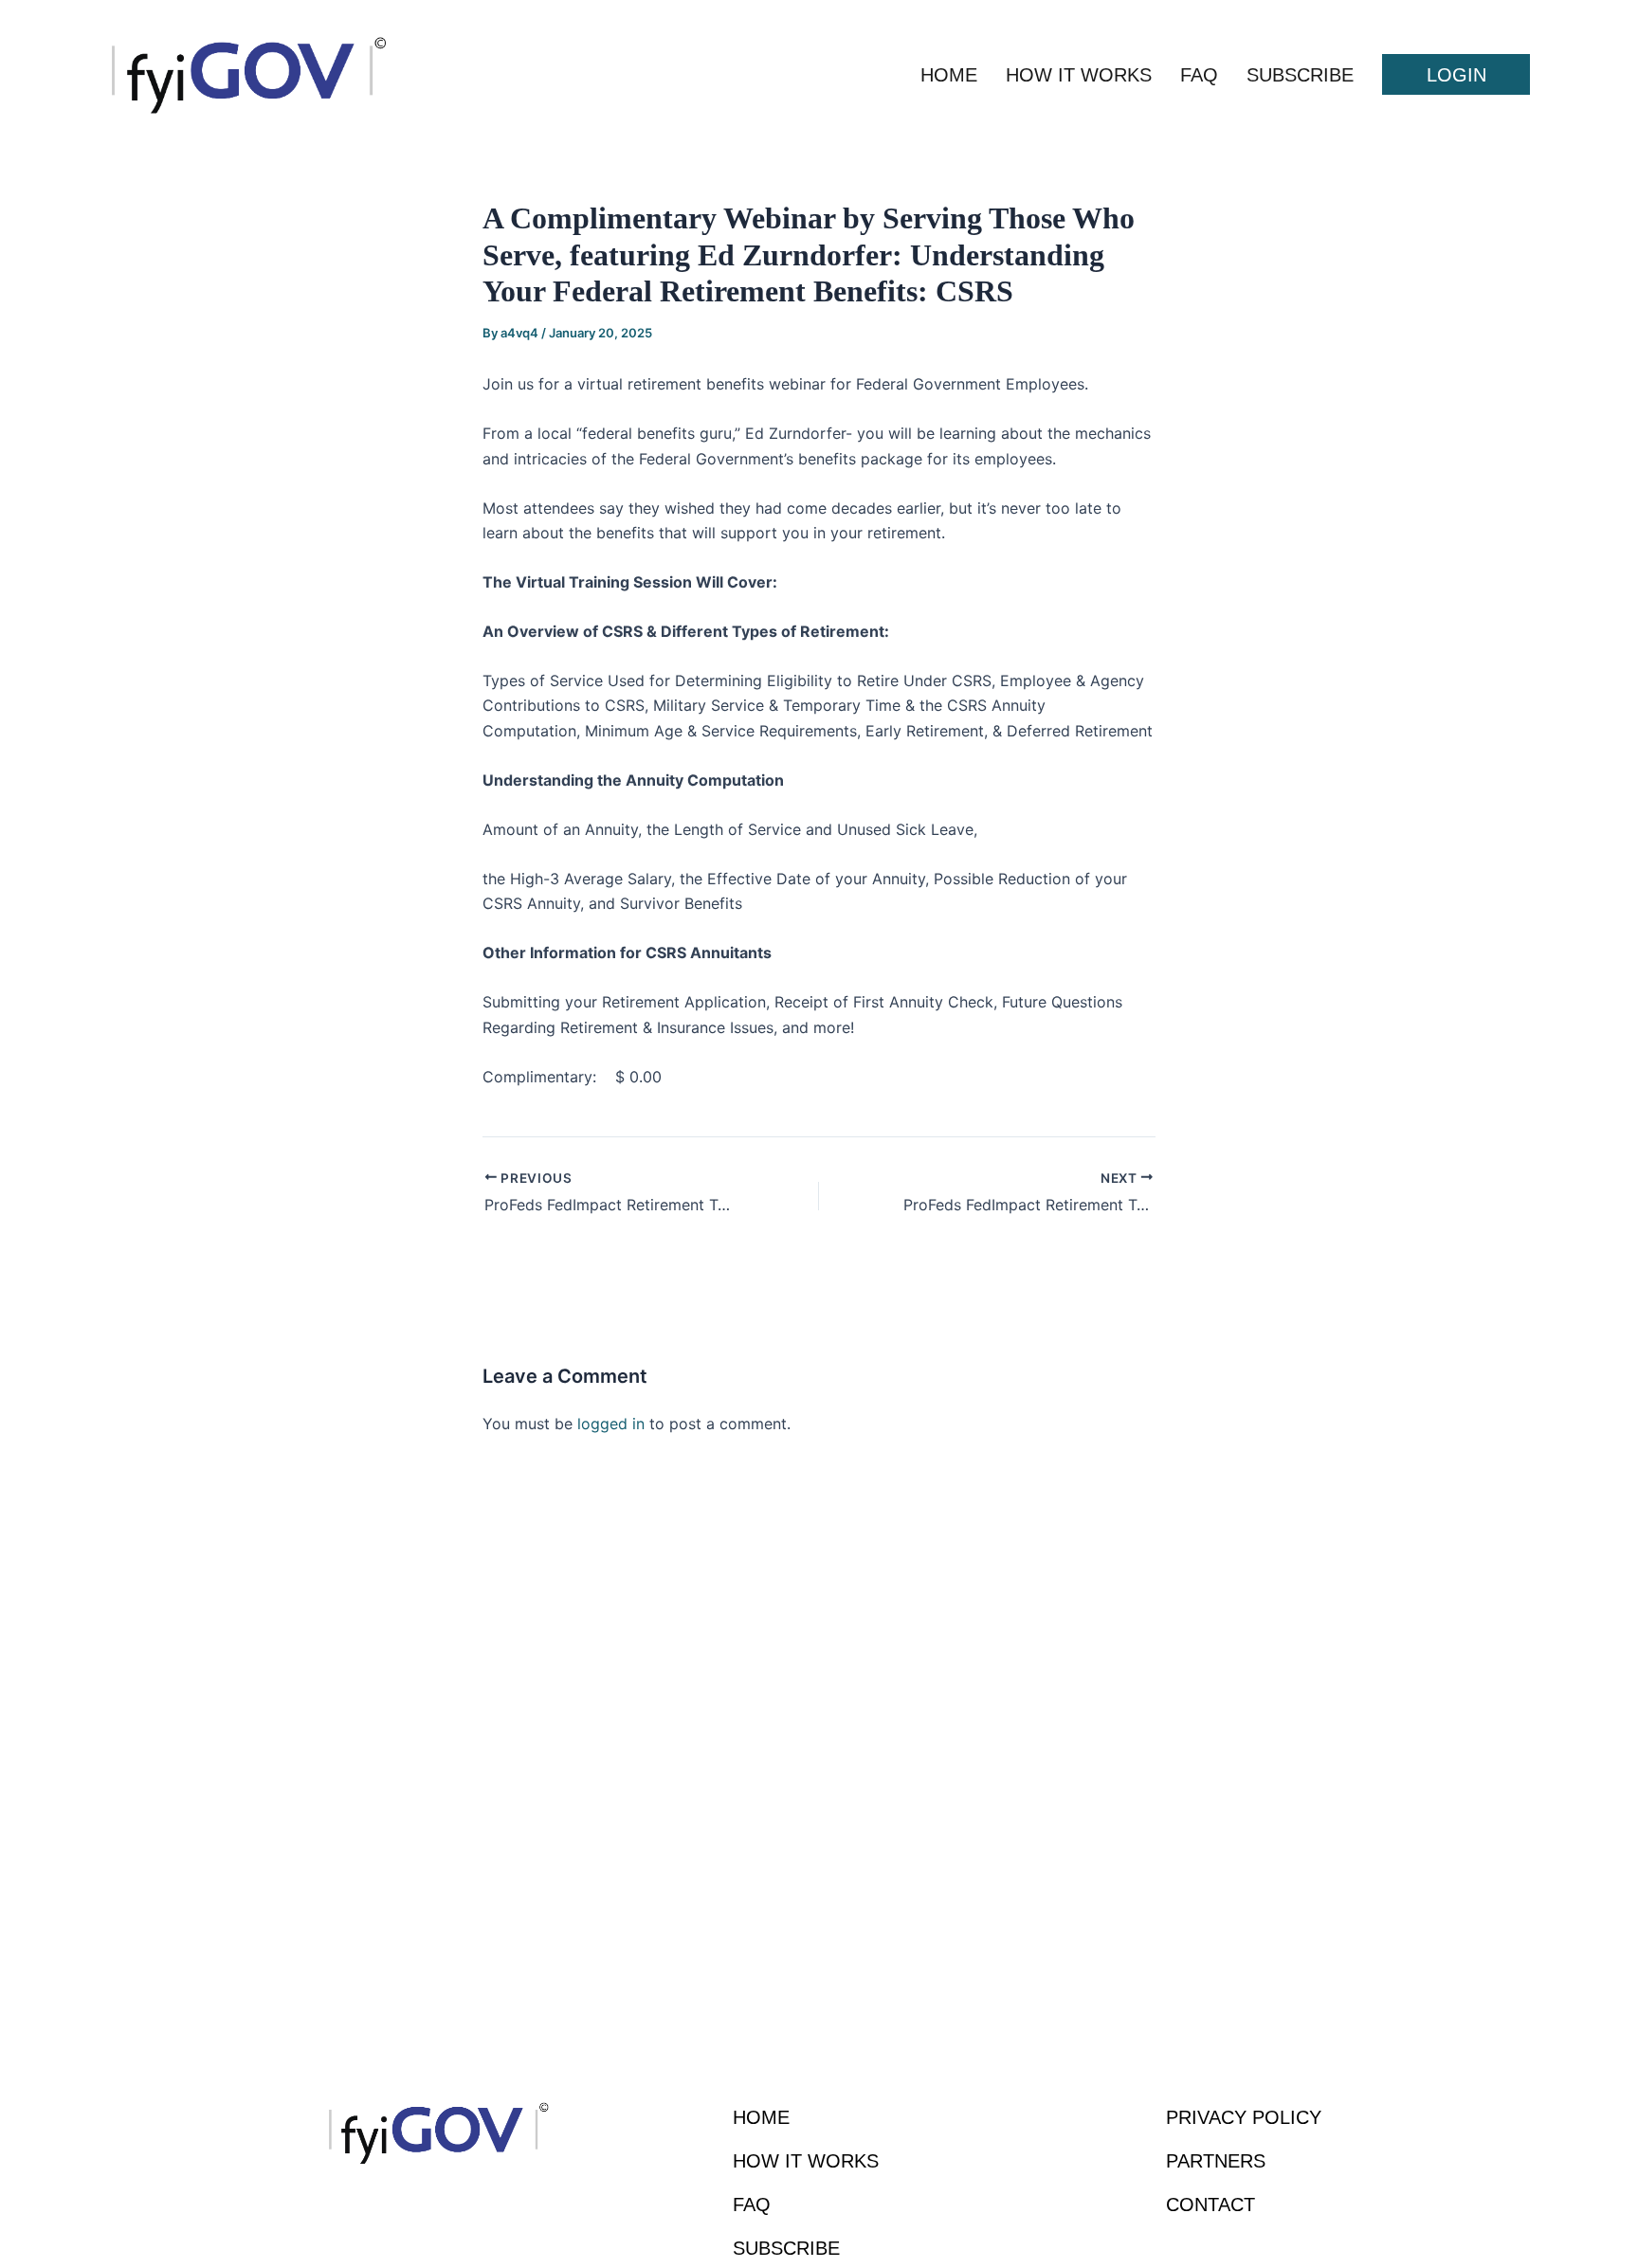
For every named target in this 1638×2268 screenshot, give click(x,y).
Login (1456, 75)
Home (949, 75)
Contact (1210, 2204)
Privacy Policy (1244, 2117)
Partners (1216, 2161)
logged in (611, 1424)
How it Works (1079, 75)
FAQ (1199, 75)
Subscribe (1300, 75)
